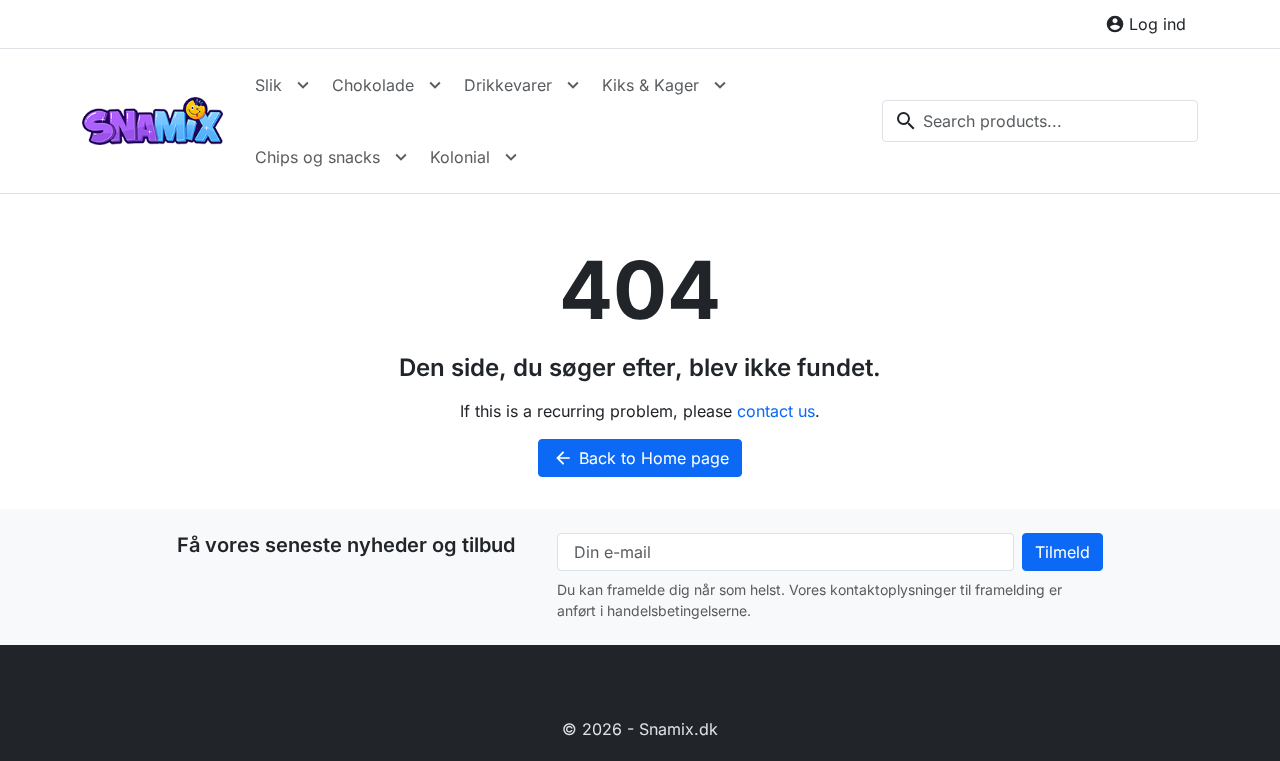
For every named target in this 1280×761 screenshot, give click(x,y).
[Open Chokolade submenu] (435, 85)
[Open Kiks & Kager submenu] (720, 85)
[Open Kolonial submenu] (511, 157)
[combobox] (1040, 121)
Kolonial (460, 157)
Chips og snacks (317, 157)
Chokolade (373, 85)
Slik (268, 85)
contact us (776, 411)
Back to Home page (641, 458)
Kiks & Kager (650, 85)
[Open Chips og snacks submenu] (401, 157)
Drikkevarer (508, 85)
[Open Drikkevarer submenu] (573, 85)
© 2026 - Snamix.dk (640, 729)
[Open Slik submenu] (303, 85)
